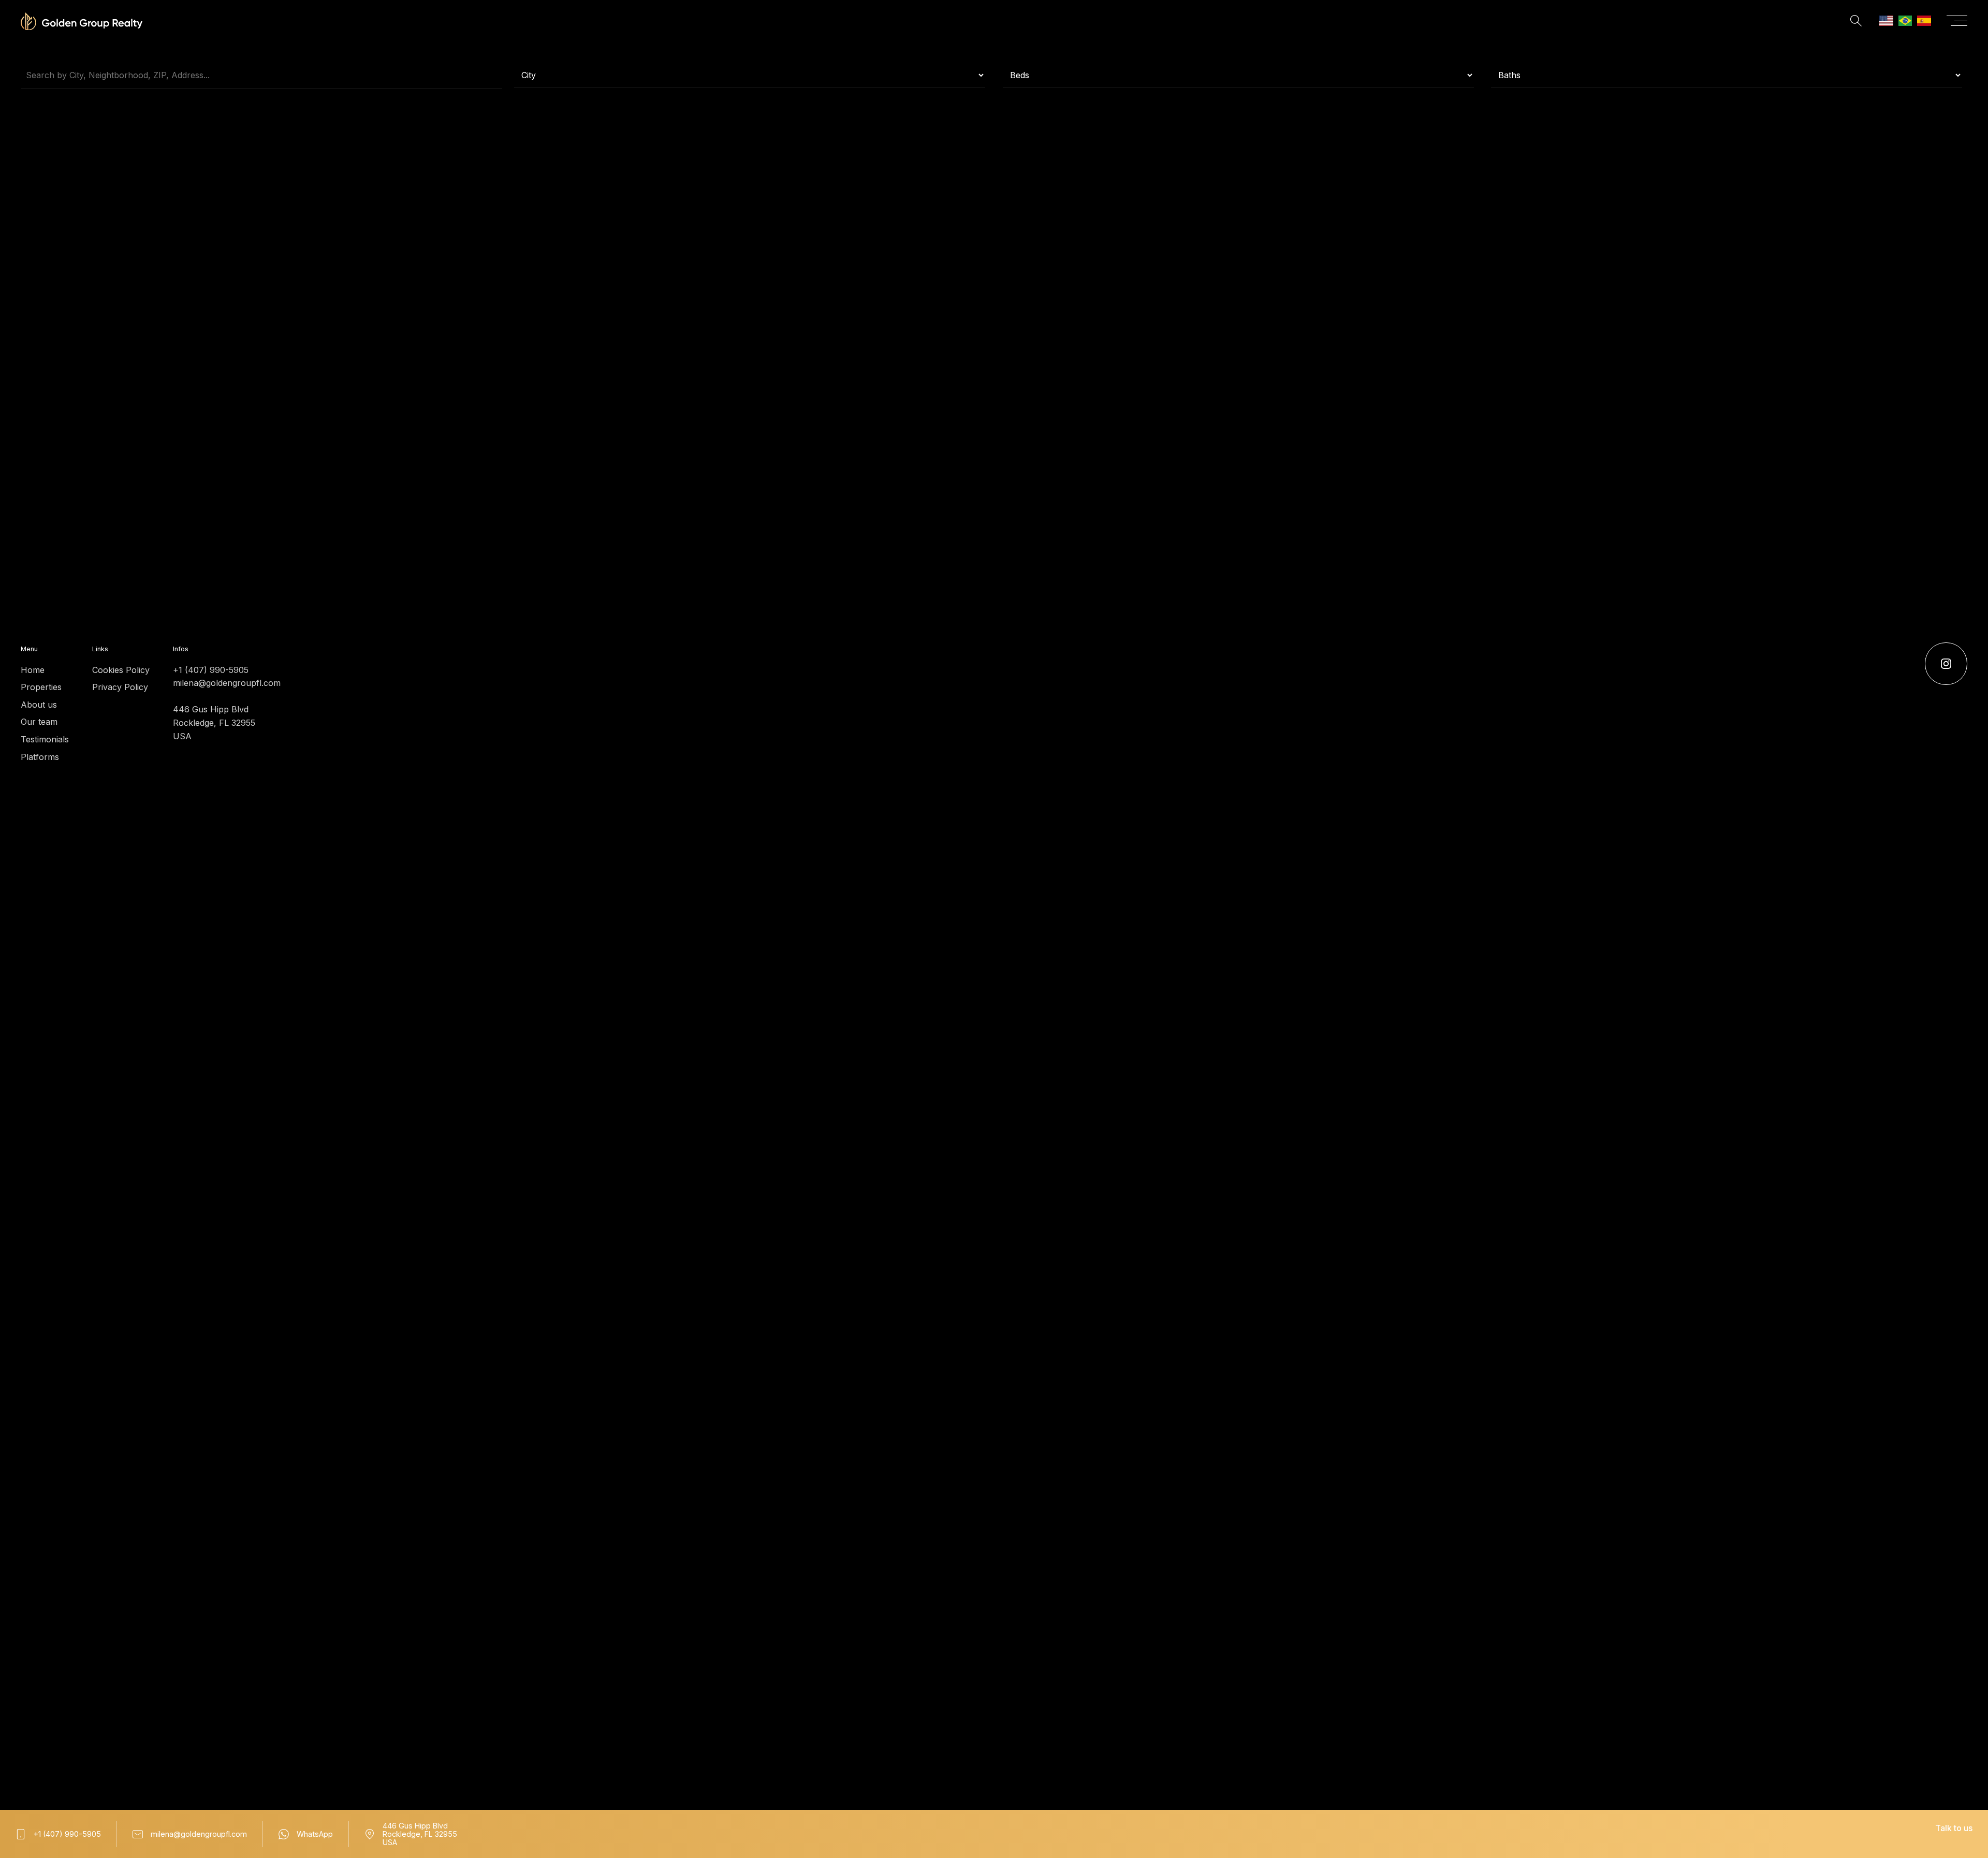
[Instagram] (1946, 664)
